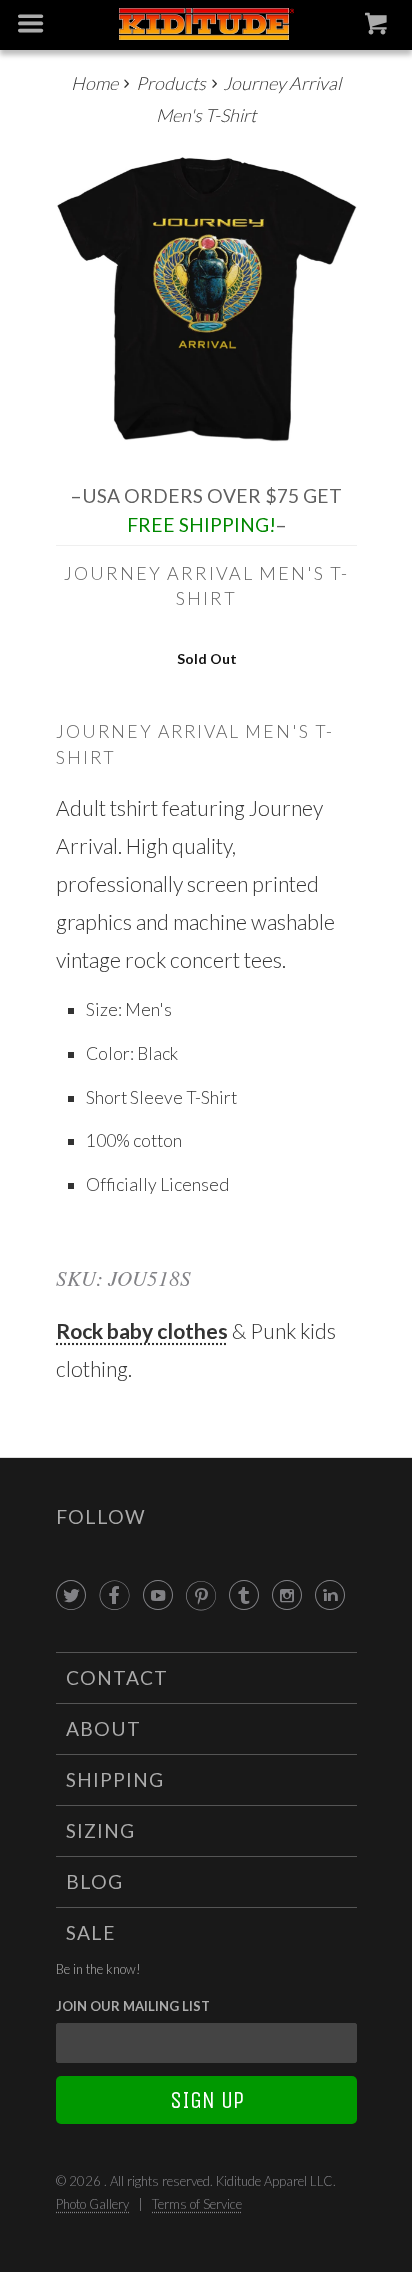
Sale (91, 1932)
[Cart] (378, 28)
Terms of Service (197, 2204)
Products (171, 83)
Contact (117, 1677)
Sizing (100, 1830)
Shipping (115, 1779)
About (103, 1728)
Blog (94, 1881)
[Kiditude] (206, 25)
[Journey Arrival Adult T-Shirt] (206, 299)
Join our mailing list (133, 2006)
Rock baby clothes (142, 1330)
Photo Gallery (92, 2204)
